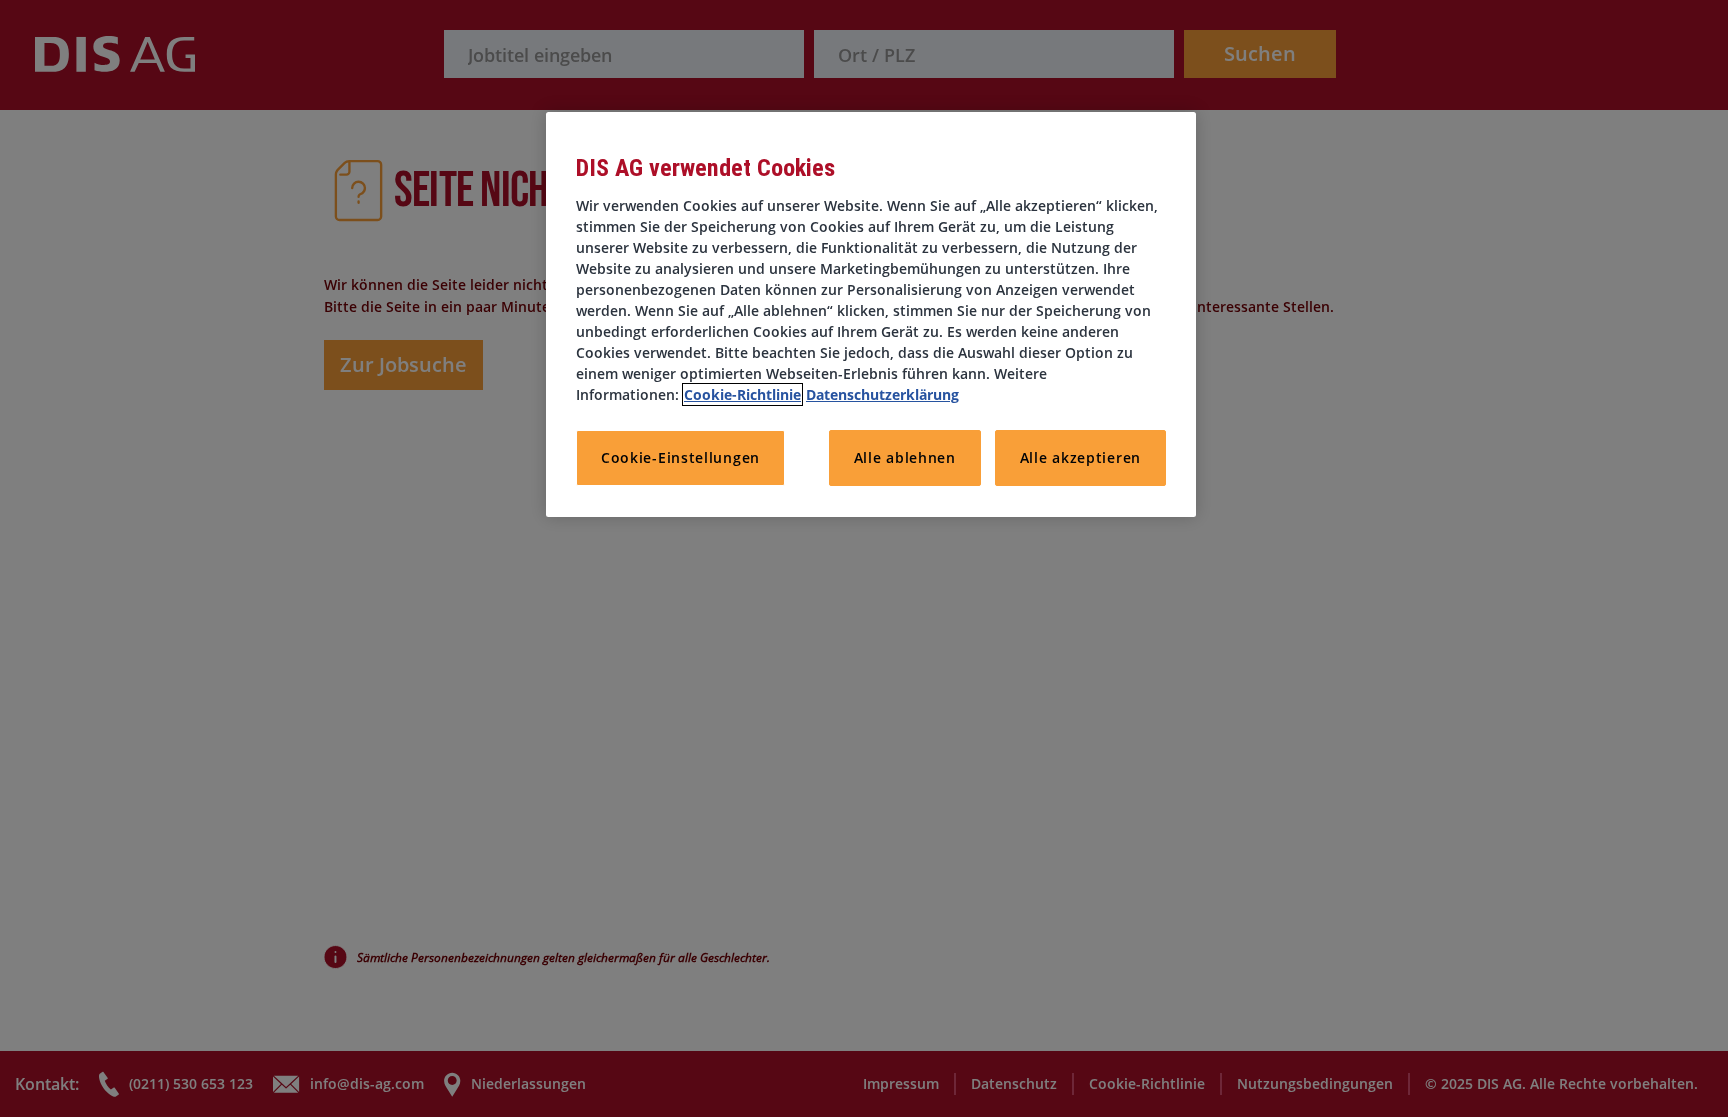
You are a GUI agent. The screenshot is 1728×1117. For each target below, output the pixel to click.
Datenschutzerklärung (882, 394)
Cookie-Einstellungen (680, 457)
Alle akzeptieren (1080, 457)
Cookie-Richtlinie (742, 394)
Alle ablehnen (905, 457)
